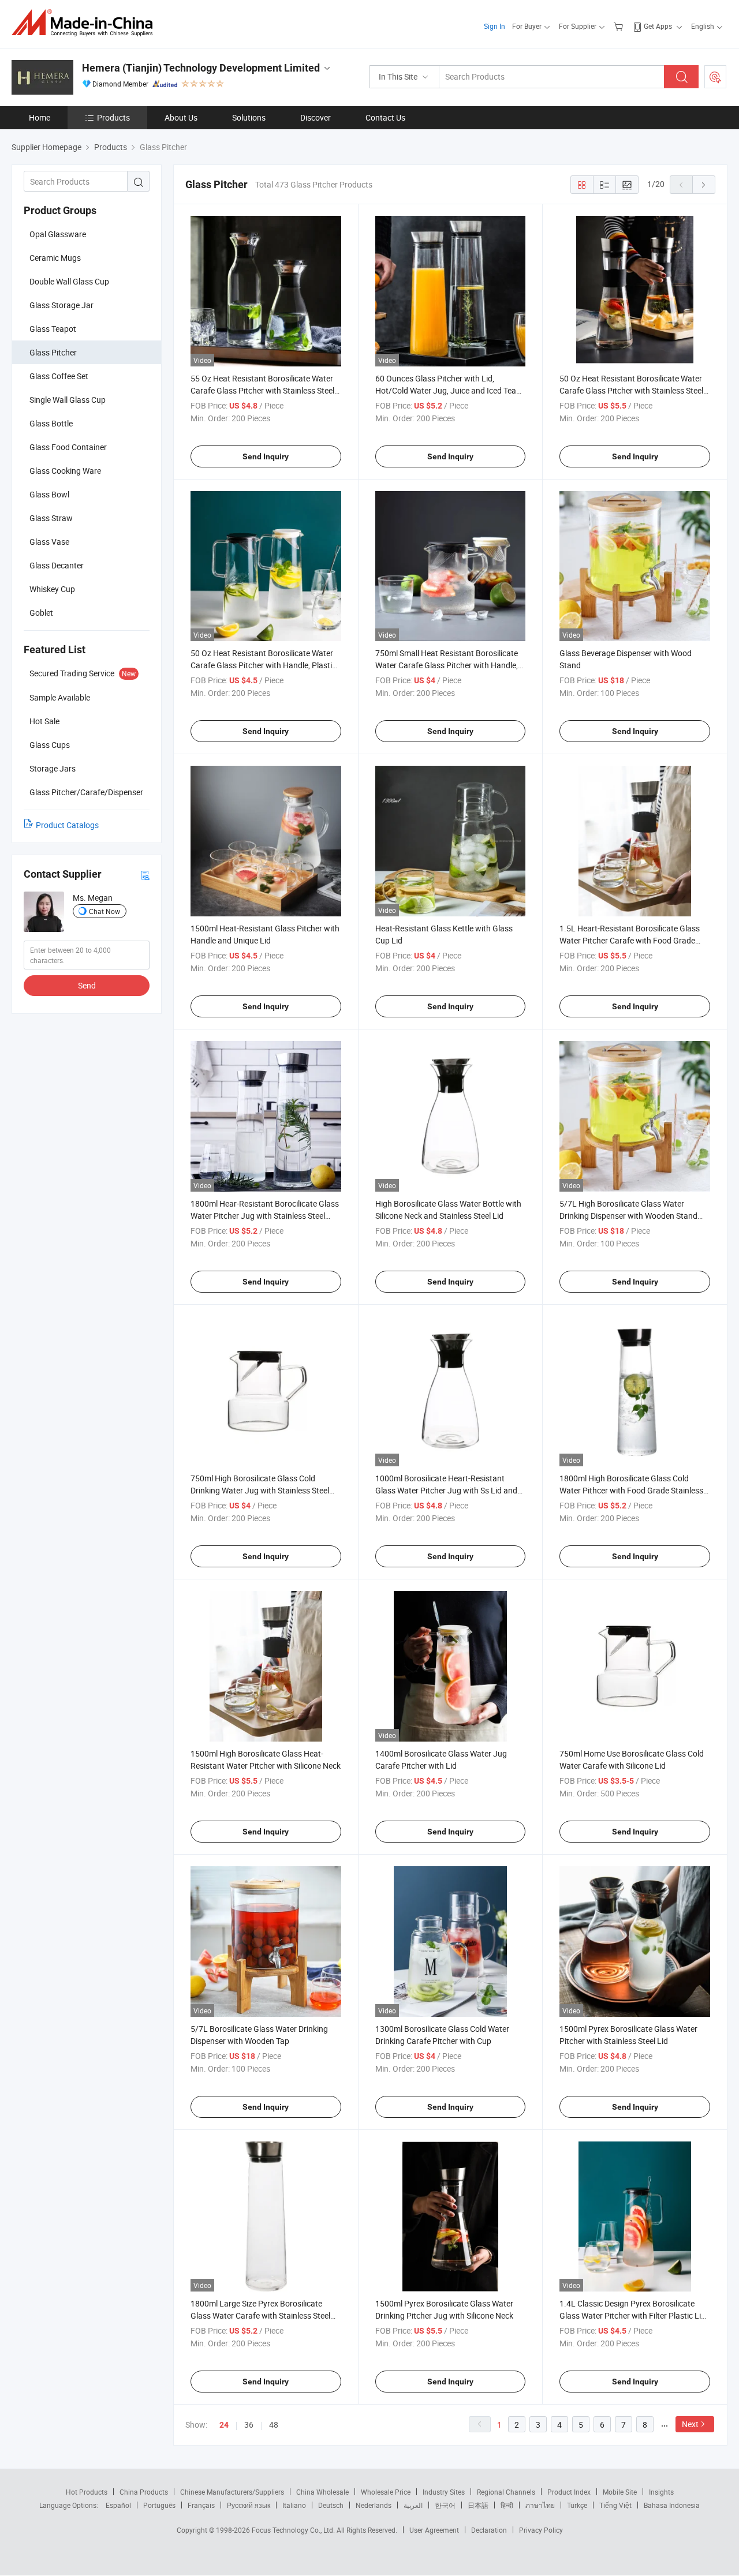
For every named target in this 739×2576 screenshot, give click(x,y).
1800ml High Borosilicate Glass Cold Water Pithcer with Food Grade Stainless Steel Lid (631, 1490)
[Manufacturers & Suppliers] (86, 23)
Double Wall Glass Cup (69, 281)
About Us (181, 117)
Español (118, 2505)
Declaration (489, 2530)
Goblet (41, 613)
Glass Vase (49, 542)
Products (113, 117)
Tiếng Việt (615, 2505)
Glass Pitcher (53, 352)
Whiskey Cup (52, 589)
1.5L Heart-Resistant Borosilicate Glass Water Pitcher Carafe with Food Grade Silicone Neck (630, 940)
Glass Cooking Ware (65, 471)
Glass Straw (51, 518)
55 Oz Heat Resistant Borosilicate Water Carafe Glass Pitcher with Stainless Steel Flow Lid (262, 390)
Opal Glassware (58, 234)
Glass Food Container (68, 447)
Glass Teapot (53, 329)
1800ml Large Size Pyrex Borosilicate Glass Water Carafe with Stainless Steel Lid (260, 2315)
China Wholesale (322, 2492)
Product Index (569, 2492)
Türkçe (577, 2505)
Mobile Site (620, 2492)
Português (159, 2505)
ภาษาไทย (540, 2505)
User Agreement (434, 2530)
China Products (144, 2492)
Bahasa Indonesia (672, 2505)
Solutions (249, 117)
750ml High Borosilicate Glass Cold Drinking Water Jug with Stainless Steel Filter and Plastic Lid (260, 1490)
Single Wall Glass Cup (68, 400)
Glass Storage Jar (61, 305)
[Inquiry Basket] (620, 26)
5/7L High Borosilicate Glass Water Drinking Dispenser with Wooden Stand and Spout (628, 1216)
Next (690, 2424)
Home (40, 117)
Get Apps (658, 26)
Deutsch (331, 2505)
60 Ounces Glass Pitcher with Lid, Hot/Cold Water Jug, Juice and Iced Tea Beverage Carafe (446, 390)
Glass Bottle (51, 423)
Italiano (294, 2505)
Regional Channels (506, 2492)
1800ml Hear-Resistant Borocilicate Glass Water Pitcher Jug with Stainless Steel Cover (265, 1216)
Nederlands (374, 2505)
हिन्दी (507, 2505)
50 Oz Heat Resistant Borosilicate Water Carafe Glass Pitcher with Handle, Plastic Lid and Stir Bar (263, 665)
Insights (661, 2492)
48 (274, 2425)
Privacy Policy (541, 2530)
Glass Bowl (49, 494)
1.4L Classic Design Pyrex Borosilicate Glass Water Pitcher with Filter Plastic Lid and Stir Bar (632, 2315)
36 (249, 2425)
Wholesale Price (386, 2492)
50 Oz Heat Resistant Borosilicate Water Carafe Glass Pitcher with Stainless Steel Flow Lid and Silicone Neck (631, 390)
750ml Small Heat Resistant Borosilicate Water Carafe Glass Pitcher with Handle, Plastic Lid (447, 665)
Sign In (494, 26)
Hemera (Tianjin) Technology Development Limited (201, 68)
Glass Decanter (57, 565)
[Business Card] (145, 875)
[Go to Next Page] (704, 185)
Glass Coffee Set (59, 376)
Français (201, 2505)
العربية (413, 2505)
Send (87, 985)
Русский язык (249, 2505)
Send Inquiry (266, 456)
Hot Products (87, 2492)
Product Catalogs (67, 825)
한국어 (445, 2505)
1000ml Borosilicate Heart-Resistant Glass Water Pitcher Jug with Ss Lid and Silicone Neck (446, 1490)
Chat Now (104, 911)
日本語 (478, 2505)
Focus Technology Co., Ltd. (294, 2530)
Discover (316, 117)
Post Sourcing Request (715, 77)
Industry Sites (444, 2492)
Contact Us (385, 117)
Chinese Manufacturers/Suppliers (232, 2492)
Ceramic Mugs (55, 258)
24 (224, 2425)
